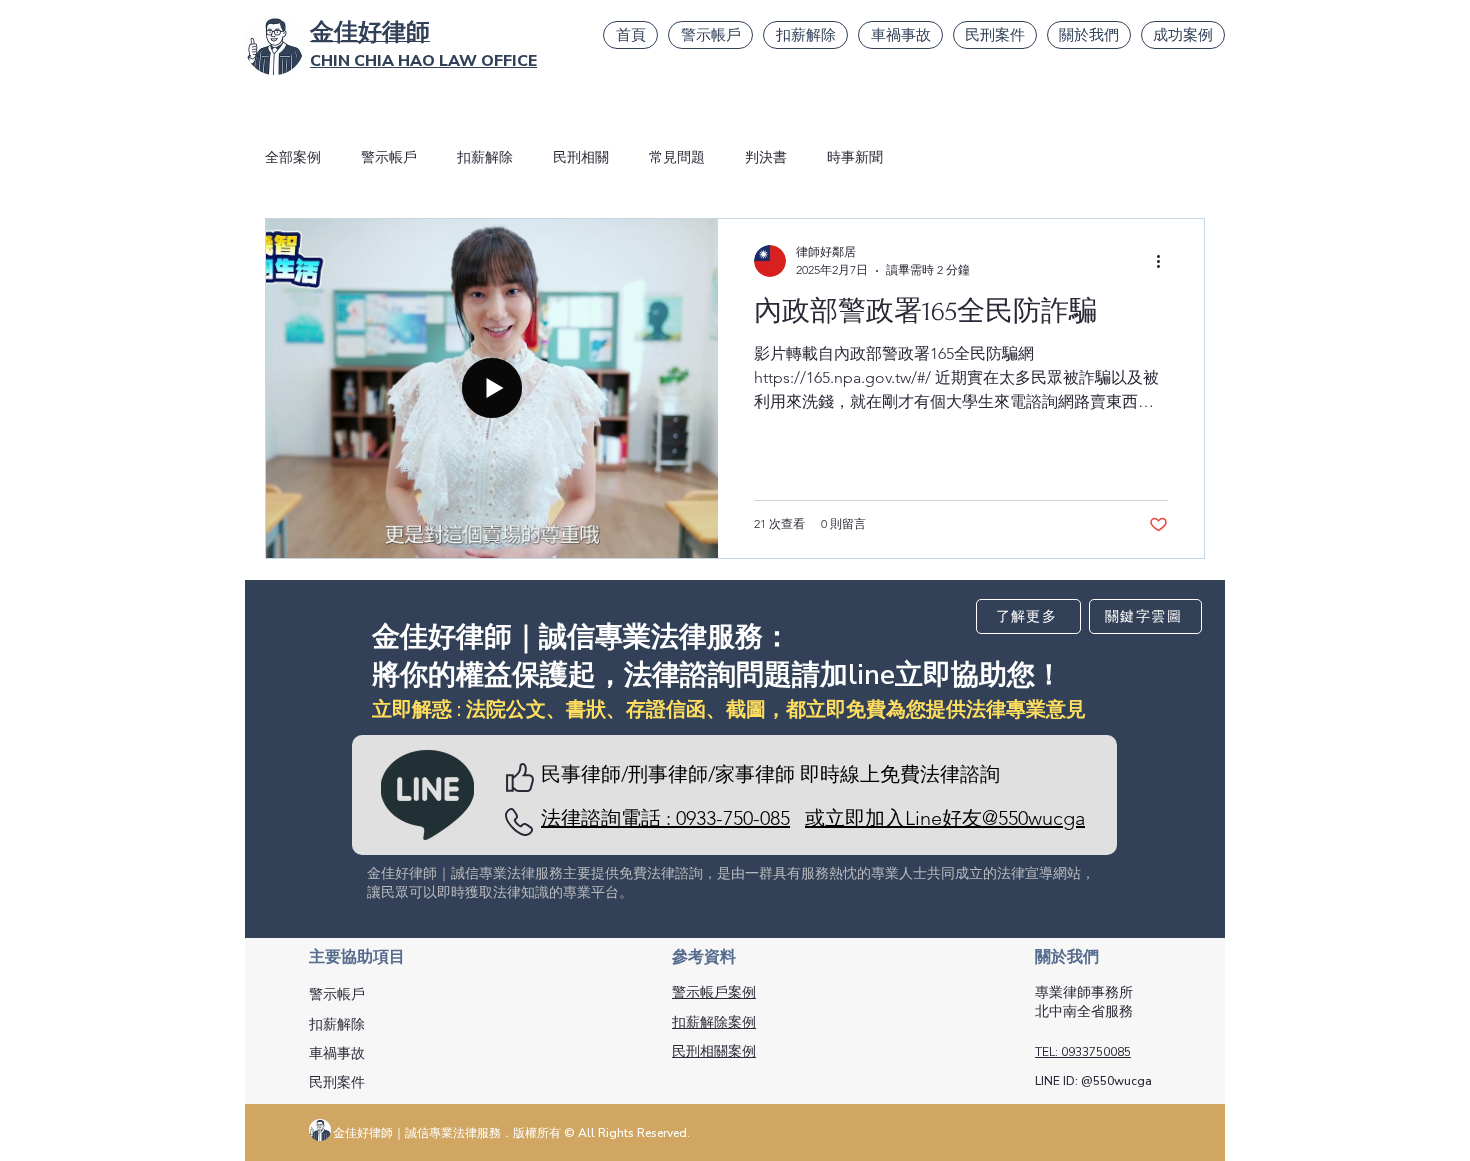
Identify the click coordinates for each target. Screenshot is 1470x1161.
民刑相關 (581, 157)
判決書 (766, 157)
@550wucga (1116, 1081)
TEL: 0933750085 (1083, 1052)
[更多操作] (1165, 261)
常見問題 (677, 157)
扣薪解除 (485, 157)
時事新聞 (855, 157)
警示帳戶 (389, 157)
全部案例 (293, 157)
